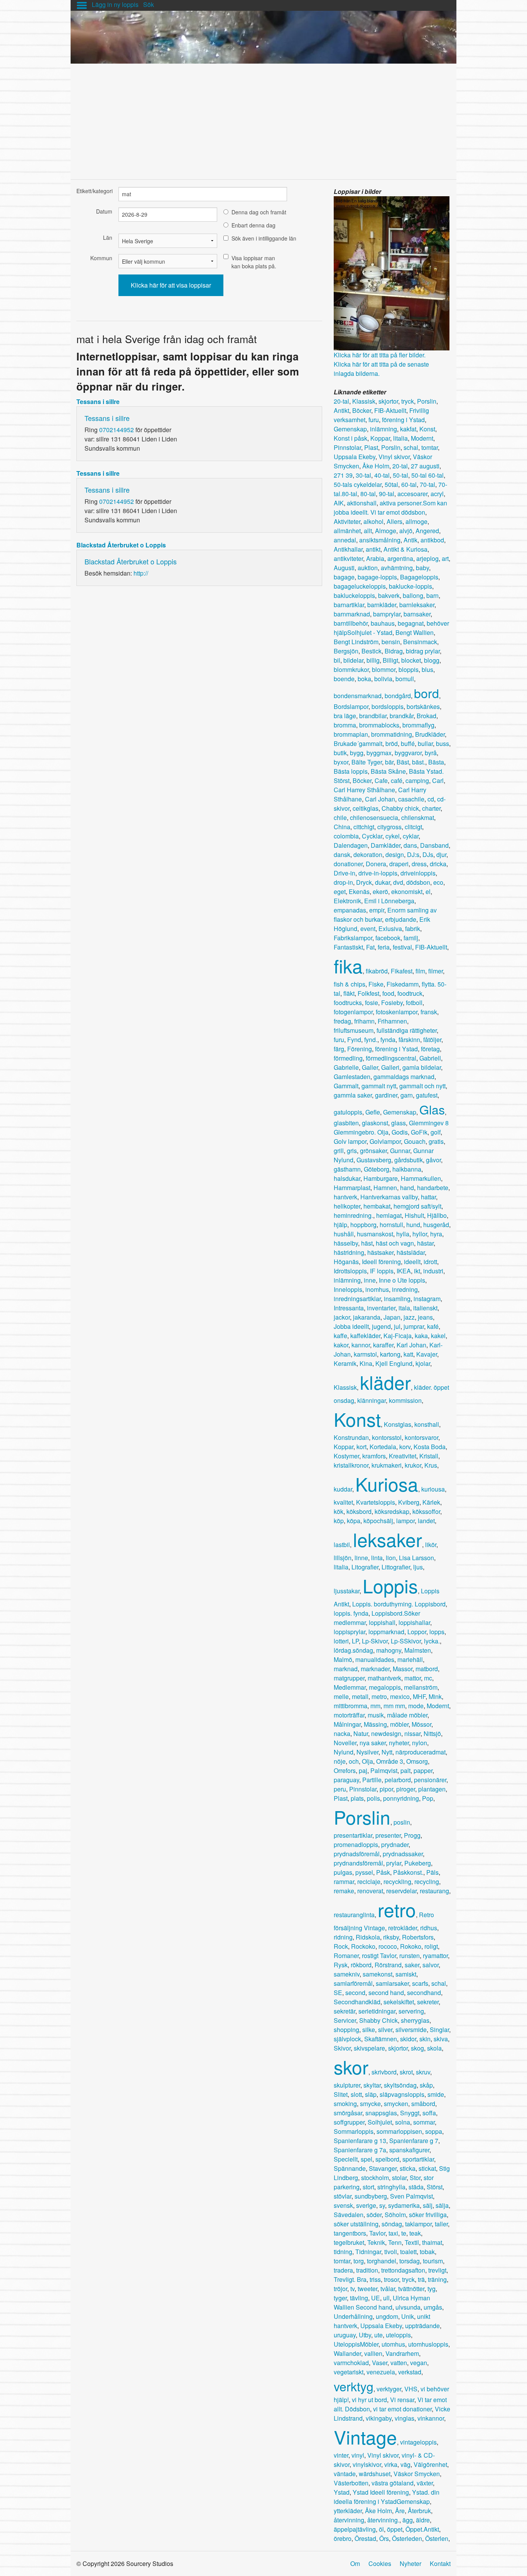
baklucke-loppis (410, 586)
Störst (435, 2187)
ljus (418, 1567)
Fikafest (402, 971)
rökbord (361, 1965)
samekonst (378, 1974)
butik (340, 753)
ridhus (429, 1928)
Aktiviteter (347, 521)
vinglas (405, 2418)
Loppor (417, 1632)
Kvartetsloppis (376, 1502)
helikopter (347, 1206)
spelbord (387, 2159)
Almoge (386, 531)
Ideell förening (381, 1262)
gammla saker (353, 1095)
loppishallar (414, 1622)
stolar (399, 2178)
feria (384, 947)
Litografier (365, 1567)
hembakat (377, 1206)
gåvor (433, 1160)
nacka (342, 1733)
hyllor (420, 1234)
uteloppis (398, 2335)
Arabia (375, 558)
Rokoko (411, 1946)
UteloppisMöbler (356, 2344)
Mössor (421, 1724)
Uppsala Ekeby (355, 457)
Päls (432, 1872)
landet (426, 1521)
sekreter (428, 2002)
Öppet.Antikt (422, 2529)
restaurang (434, 1891)
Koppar (380, 438)
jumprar (414, 1326)
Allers (394, 521)
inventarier (381, 1308)
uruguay (345, 2335)
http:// (141, 573)
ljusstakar (347, 1591)
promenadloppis (356, 1844)
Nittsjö (432, 1733)
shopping (346, 2030)
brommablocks (379, 725)
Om (355, 2563)
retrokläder (403, 1928)
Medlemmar (350, 1687)
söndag (392, 2224)
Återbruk (419, 2511)
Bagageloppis (419, 577)
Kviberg (409, 1502)
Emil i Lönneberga (389, 901)
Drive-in (345, 873)
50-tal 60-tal (427, 475)
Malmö (343, 1659)
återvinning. (383, 2520)
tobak (427, 2252)
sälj (428, 2205)
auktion (368, 568)
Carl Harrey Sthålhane (364, 790)
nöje (340, 1761)
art (445, 558)
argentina (400, 558)
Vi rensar (402, 2400)
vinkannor (431, 2418)
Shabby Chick (378, 2020)
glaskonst (375, 1123)
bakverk (389, 595)
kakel (438, 1336)
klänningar (372, 1400)
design (395, 854)
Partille (372, 1780)
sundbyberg (371, 2196)
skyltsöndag (400, 2085)
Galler (370, 1067)
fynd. (371, 1040)
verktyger (389, 2389)
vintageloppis (418, 2442)
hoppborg (363, 1225)
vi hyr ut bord (369, 2400)
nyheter (399, 1743)
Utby (365, 2335)
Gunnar (400, 1151)
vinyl (358, 2455)
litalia (400, 438)
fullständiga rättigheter (407, 1030)
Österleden (407, 2538)
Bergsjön (346, 651)
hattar (428, 1197)
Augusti (344, 568)
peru (340, 1789)
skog (417, 2048)
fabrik (413, 929)
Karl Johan (411, 1345)
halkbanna (407, 1169)
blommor (384, 669)
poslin (402, 1822)
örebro (343, 2538)
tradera (343, 2270)
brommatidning (392, 734)
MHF (419, 1696)
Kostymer (346, 1456)
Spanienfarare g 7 (414, 2141)
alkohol (373, 521)
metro (379, 1696)
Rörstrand (388, 1965)
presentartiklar (353, 1835)
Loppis (390, 1585)
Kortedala (383, 1447)
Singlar (439, 2030)
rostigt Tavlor (379, 1956)
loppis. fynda (351, 1613)
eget (340, 891)
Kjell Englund (394, 1363)
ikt (417, 1271)
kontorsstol (387, 1437)
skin (425, 2039)
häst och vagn (395, 1243)
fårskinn (409, 1040)
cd (431, 799)
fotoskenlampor (397, 1012)
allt (368, 531)
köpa (354, 1521)
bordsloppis (388, 706)
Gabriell (430, 1058)
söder (374, 2215)
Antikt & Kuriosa (405, 549)
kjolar (423, 1363)
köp (339, 1521)
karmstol (365, 1354)
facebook (388, 938)
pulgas (343, 1872)
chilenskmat (418, 817)
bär (389, 762)
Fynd (354, 1040)
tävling (359, 2298)
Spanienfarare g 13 (360, 2141)
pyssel (364, 1872)
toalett (408, 2252)
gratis (436, 1141)
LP (355, 1641)
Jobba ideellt (351, 1326)
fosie (372, 1003)
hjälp (340, 1225)
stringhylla (391, 2187)
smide (436, 2094)
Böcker (362, 410)
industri (433, 1271)
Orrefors (345, 1770)
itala (404, 1308)
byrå (431, 753)
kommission (405, 1400)
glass (399, 1123)
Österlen (437, 2538)
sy (382, 2205)
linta (377, 1558)
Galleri (390, 1067)
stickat (427, 2168)
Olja (367, 1761)
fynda (388, 1040)
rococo (388, 1946)
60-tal (409, 484)
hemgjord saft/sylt (417, 1206)
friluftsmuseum (354, 1030)
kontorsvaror (421, 1437)
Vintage (365, 2437)
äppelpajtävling (355, 2529)
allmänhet (347, 531)
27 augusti (425, 466)
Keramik (345, 1363)
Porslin (427, 401)
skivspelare (369, 2048)
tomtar (430, 447)
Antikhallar (348, 549)
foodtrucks (348, 1003)
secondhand (424, 1993)
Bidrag (394, 651)
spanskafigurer (409, 2150)
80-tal (368, 494)
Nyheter (410, 2563)
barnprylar (387, 614)
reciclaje (369, 1881)
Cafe (381, 780)
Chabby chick (400, 808)
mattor (413, 1678)
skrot (406, 2072)
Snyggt (410, 2113)
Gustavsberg (374, 1160)
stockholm (375, 2178)
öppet (395, 2529)
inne (370, 1280)
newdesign (386, 1733)
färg (339, 1049)
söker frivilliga (428, 2215)
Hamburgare (381, 1178)
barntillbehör (351, 623)
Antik (410, 540)
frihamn (364, 1021)
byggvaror (408, 753)
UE (376, 2298)
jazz (409, 1317)
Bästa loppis (351, 771)
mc (428, 1678)
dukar (383, 882)
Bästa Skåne (388, 771)
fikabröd (377, 971)
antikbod (432, 540)
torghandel (382, 2261)
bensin (391, 642)
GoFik (419, 1132)
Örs (384, 2538)
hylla (403, 1234)
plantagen (432, 1789)
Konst (427, 429)
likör (431, 1545)
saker (412, 1965)
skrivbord (384, 2072)
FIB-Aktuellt (390, 410)
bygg (357, 753)
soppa (434, 2131)
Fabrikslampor (353, 938)
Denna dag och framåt (259, 212)
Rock (341, 1946)
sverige (366, 2205)
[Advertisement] (263, 118)
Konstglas (398, 1424)
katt (408, 1354)
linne (361, 1558)
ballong (413, 595)
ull (386, 2298)
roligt (431, 1946)
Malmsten (418, 1650)
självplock (347, 2039)
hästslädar (411, 1252)
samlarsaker (392, 1983)
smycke (370, 2104)
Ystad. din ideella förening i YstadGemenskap (387, 2497)
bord (426, 693)
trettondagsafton (403, 2270)
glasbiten (346, 1123)
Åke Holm (376, 466)
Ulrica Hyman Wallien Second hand (382, 2302)
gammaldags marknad (404, 1077)
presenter (388, 1835)
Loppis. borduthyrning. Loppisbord (399, 1604)
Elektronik (347, 901)
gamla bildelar (422, 1067)
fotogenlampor (353, 1012)
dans (410, 845)
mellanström (421, 1687)
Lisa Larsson (416, 1558)
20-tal (341, 401)
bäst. (419, 762)
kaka (421, 1336)
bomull (405, 679)
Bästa (436, 762)
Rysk (341, 1965)
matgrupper (349, 1678)
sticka (408, 2168)
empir (377, 910)
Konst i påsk (350, 438)
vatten (399, 2363)
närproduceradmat (421, 1752)
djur (441, 854)
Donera (376, 864)
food (388, 993)
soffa (429, 2113)
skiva (441, 2039)
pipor (386, 1789)
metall (360, 1696)
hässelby (346, 1243)
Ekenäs (359, 891)
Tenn (395, 2242)
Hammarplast (352, 1188)
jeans (425, 1317)
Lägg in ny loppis (115, 4)
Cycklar (372, 836)
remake (344, 1891)
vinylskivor (367, 2464)
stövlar (343, 2196)
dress (419, 864)
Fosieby (392, 1003)
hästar (425, 1243)
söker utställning (356, 2224)
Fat (370, 947)
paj (363, 1770)
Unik (408, 2316)
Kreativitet (403, 1456)
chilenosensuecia (374, 817)
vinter (341, 2455)
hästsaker (380, 1252)
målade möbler (407, 1715)
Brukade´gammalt (358, 743)
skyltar (372, 2085)
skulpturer (347, 2085)
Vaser (380, 2363)
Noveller (345, 1743)
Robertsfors (418, 1937)
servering (411, 2011)
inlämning (383, 429)
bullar (425, 743)
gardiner (386, 1095)
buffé (408, 743)
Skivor (342, 2048)
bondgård (398, 696)
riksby (391, 1937)
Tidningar (368, 2252)
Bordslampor (351, 706)
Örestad (365, 2538)
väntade (345, 2474)
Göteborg (377, 1169)
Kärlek (431, 1502)
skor (351, 2067)
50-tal (400, 475)
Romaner (346, 1956)
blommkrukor (351, 669)
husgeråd (436, 1225)
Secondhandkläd (357, 2002)
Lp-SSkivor (406, 1641)
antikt (373, 549)
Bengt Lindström (356, 642)
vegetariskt (349, 2372)
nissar (412, 1733)
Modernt (422, 438)
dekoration (368, 854)
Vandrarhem (402, 2353)
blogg (432, 660)
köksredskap (392, 1511)
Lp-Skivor (375, 1641)
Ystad (342, 2492)
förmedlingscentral (391, 1058)
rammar (344, 1881)
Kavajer (427, 1354)
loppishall (382, 1622)
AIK (339, 503)
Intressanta (349, 1308)
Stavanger (383, 2168)
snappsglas (381, 2113)
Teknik (376, 2242)
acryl (437, 494)
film (420, 971)
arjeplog (427, 558)
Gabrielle (346, 1067)
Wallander (347, 2353)
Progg (412, 1835)
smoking (345, 2104)
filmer (436, 971)
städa (416, 2187)
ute (378, 2335)
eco (438, 882)
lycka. (432, 1641)
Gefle (373, 1112)
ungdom (387, 2316)
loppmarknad (386, 1632)
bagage (344, 577)
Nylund (344, 1752)
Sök (149, 4)
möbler (399, 1724)
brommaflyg (418, 725)
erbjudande (401, 919)
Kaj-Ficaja (398, 1336)
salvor (431, 1965)
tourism (433, 2261)
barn (432, 595)
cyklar (411, 836)
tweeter (367, 2289)
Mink (435, 1696)
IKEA (404, 1271)
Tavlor (377, 2233)
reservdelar (401, 1891)
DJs (428, 854)
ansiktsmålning (380, 540)
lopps (437, 1632)
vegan (419, 2363)
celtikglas (366, 808)
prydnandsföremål (358, 1863)
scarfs (420, 1983)
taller (441, 2224)
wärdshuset (375, 2474)
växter (425, 2483)
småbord (423, 2104)
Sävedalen (349, 2215)
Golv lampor (350, 1141)
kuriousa (433, 1489)
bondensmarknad (358, 696)
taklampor (418, 2224)
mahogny (389, 1650)
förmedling (348, 1058)
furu (374, 420)
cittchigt (364, 827)
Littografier (396, 1567)
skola (434, 2048)
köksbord (359, 1511)
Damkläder (386, 845)
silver (385, 2030)
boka (364, 679)
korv (405, 1447)
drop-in (343, 882)
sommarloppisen (399, 2131)
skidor (408, 2039)
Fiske (376, 984)
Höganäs (346, 1262)
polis (373, 1798)
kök (339, 1511)
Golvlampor (385, 1141)
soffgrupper (349, 2122)
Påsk (383, 1872)
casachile (411, 799)
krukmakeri (387, 1465)
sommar (424, 2122)
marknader (375, 1669)
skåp (426, 2085)
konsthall (427, 1424)
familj (411, 938)
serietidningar (377, 2011)
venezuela (381, 2372)
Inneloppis (348, 1289)
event (368, 929)
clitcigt (413, 827)
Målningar (347, 1724)
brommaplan (351, 734)
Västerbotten (351, 2483)
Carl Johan (380, 799)
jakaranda (367, 1317)
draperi (399, 864)
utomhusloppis (428, 2344)
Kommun (101, 258)
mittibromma (350, 1706)
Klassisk (364, 401)
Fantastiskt (348, 947)
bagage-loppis (377, 577)
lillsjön (343, 1558)
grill (339, 1151)
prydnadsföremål (357, 1854)
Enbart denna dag (253, 225)
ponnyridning (401, 1798)
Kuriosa (387, 1484)
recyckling (397, 1881)
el (428, 891)
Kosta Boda (430, 1447)
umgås (433, 2307)
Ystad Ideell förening (381, 2492)
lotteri (341, 1641)
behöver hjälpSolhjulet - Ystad (391, 628)
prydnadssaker (403, 1854)
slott (356, 2094)
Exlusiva (390, 929)
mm (375, 1706)
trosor (391, 2279)
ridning (343, 1937)
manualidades (375, 1659)
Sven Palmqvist (411, 2196)
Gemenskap (350, 429)
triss (375, 2279)
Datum (104, 211)
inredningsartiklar (357, 1299)
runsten (410, 1956)
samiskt (406, 1974)
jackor (342, 1317)
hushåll (344, 1234)
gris (352, 1151)
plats (357, 1798)
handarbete (433, 1188)
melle (341, 1696)
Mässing (375, 1724)
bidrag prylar (423, 651)
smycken (396, 2104)
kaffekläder (365, 1336)
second (355, 1993)
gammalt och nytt (422, 1086)
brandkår (402, 716)
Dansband (434, 845)
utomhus (393, 2344)
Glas (432, 1109)
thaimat (432, 2242)
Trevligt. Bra (350, 2279)
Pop (428, 1798)
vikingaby (379, 2418)
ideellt (412, 1262)
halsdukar (347, 1178)
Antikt (341, 410)
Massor (403, 1669)
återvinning (349, 2520)
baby (422, 568)
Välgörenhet (430, 2464)
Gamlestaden (352, 1077)
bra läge (345, 716)
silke (369, 2030)
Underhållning (353, 2316)
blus (427, 669)
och (354, 1761)
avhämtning (397, 568)
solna (403, 2122)
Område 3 (390, 1761)
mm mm (394, 1706)
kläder (385, 1382)
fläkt (349, 993)
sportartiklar (418, 2159)
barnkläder (382, 605)
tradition (367, 2270)
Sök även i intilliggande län (264, 238)
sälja (442, 2205)
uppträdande (422, 2326)
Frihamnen (392, 1021)
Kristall (429, 1456)
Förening (360, 1049)
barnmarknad (352, 614)
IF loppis (382, 1271)
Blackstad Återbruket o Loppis (121, 545)
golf (436, 1132)
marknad (346, 1669)
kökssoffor (426, 1511)
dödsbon (418, 882)
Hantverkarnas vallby (389, 1197)
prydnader (395, 1844)
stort (368, 2187)
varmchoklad (351, 2363)
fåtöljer (432, 1040)
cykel (393, 836)
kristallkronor (351, 1465)
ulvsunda (408, 2307)
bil (337, 660)
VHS (411, 2389)
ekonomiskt (407, 891)
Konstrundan (351, 1437)
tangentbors (350, 2233)
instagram (427, 1299)
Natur (361, 1733)
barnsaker (417, 614)
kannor (361, 1345)
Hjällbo (437, 1215)
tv (352, 2289)
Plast (371, 447)
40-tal (382, 475)
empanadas (350, 910)
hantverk (345, 1197)
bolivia (383, 679)
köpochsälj (378, 1521)
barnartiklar (349, 605)
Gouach (415, 1141)
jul (397, 1326)
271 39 (343, 475)
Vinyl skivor (394, 457)
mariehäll (410, 1659)
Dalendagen (351, 845)
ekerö (380, 891)
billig (373, 660)
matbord (427, 1669)
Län (108, 237)
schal (411, 447)
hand (407, 1188)
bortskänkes (423, 706)
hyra (436, 1234)
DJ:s (413, 854)
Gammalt (346, 1086)
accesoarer (412, 494)
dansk (342, 854)
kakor (341, 1345)
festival (402, 947)
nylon (420, 1743)
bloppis (409, 669)
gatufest (427, 1095)
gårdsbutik (409, 1160)
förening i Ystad (403, 420)
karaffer (383, 1345)
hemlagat (389, 1215)
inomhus (377, 1289)
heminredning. (353, 1215)
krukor (413, 1465)
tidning (343, 2252)
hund (413, 1225)
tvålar (388, 2289)
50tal (391, 484)
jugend (381, 1326)
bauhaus (383, 623)
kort (361, 1447)
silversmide (411, 2030)
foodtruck (410, 993)
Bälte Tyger (367, 762)
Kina (366, 1363)
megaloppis (385, 1687)
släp (371, 2094)
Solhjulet (380, 2122)
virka (391, 2464)
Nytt (387, 1752)
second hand (386, 1993)
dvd (398, 882)
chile (340, 817)
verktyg (354, 2386)
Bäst (403, 762)
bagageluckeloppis (360, 586)
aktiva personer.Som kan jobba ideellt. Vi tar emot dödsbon (390, 508)
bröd (392, 743)
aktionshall (362, 503)
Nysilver (367, 1752)
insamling (397, 1299)
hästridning (349, 1252)
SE (338, 1993)
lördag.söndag (353, 1650)
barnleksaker (417, 605)
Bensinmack (420, 642)
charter (431, 808)
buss (443, 743)
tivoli (391, 2252)
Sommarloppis (354, 2131)
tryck (408, 401)
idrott (430, 1262)
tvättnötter (411, 2289)
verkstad (410, 2372)
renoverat (370, 1891)
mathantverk (384, 1678)
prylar (394, 1863)
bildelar (353, 660)
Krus (431, 1465)
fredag (342, 1021)
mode (416, 1706)
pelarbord (398, 1780)
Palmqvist (384, 1770)
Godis (400, 1132)
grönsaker (373, 1151)
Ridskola (368, 1937)
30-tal (363, 475)
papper (423, 1770)
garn (407, 1095)
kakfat (408, 429)
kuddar (343, 1489)
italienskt (425, 1308)
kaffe (340, 1336)
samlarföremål (353, 1983)
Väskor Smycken (417, 2474)
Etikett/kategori (94, 191)
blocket (411, 660)
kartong (390, 1354)
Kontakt (440, 2563)
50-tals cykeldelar (358, 484)
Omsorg (417, 1761)
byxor (341, 762)
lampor (405, 1521)
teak (415, 2233)
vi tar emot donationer (402, 2409)
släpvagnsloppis (402, 2094)
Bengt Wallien (415, 632)
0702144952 (117, 430)
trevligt (437, 2270)
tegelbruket (349, 2242)
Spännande (350, 2168)
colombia (346, 836)
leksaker (388, 1539)
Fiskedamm (403, 984)
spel (367, 2159)
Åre (400, 2511)
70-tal (427, 484)
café (397, 780)
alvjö (406, 531)
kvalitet (343, 1502)
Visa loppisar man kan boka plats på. (254, 262)
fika (348, 966)
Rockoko (363, 1946)
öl (381, 2529)
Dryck (364, 882)
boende (344, 679)
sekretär (345, 2011)
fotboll (414, 1003)
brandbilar (373, 716)
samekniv (347, 1974)
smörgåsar (348, 2113)
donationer (348, 864)
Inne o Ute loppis (402, 1280)
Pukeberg (418, 1863)
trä (421, 2279)
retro (397, 1909)
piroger (406, 1789)
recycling (427, 1881)
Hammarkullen (421, 1178)
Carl (438, 780)
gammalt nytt (379, 1086)
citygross (389, 827)
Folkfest (368, 993)
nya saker (373, 1743)
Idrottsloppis (350, 1271)
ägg (408, 2520)
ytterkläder (348, 2511)
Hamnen (385, 1188)
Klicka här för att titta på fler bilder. (380, 355)
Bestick (372, 651)
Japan (392, 1317)
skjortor (388, 401)
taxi (393, 2233)
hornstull (391, 1225)
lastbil (342, 1545)
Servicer (345, 2020)
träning (437, 2279)
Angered (427, 531)
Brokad (426, 716)
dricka (438, 864)
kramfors (374, 1456)
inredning (405, 1289)
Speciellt (346, 2159)
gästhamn (347, 1169)
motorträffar (349, 1715)
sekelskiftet (399, 2002)
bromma (345, 725)
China (342, 827)
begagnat (411, 623)
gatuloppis (348, 1112)
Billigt (390, 660)
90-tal (387, 494)
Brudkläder (430, 734)
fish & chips (350, 984)
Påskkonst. (408, 1872)
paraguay (346, 1780)
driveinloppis (418, 873)
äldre (423, 2520)
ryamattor (435, 1956)
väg (405, 2464)
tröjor (340, 2289)
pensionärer (430, 1780)
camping (417, 780)
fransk (429, 1012)
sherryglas (415, 2020)
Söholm (395, 2215)
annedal (345, 540)
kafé (433, 1326)
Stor (415, 2178)
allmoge (416, 521)
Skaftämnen (381, 2039)
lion (391, 1558)
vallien (373, 2353)
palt (405, 1770)
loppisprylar (350, 1632)
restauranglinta (354, 1915)
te (404, 2233)
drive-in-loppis (378, 873)
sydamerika (404, 2205)
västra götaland (393, 2483)
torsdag (410, 2261)
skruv (423, 2072)
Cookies (380, 2563)
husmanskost (375, 1234)
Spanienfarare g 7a (360, 2150)
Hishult (414, 1215)
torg (359, 2261)
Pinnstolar (347, 447)
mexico (400, 1696)
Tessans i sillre (98, 402)
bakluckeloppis (354, 595)
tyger (340, 2298)
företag (430, 1049)
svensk (343, 2205)
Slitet (341, 2094)
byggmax (379, 753)
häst (367, 1243)
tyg (432, 2289)
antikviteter (348, 558)
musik (376, 1715)
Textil (412, 2242)
